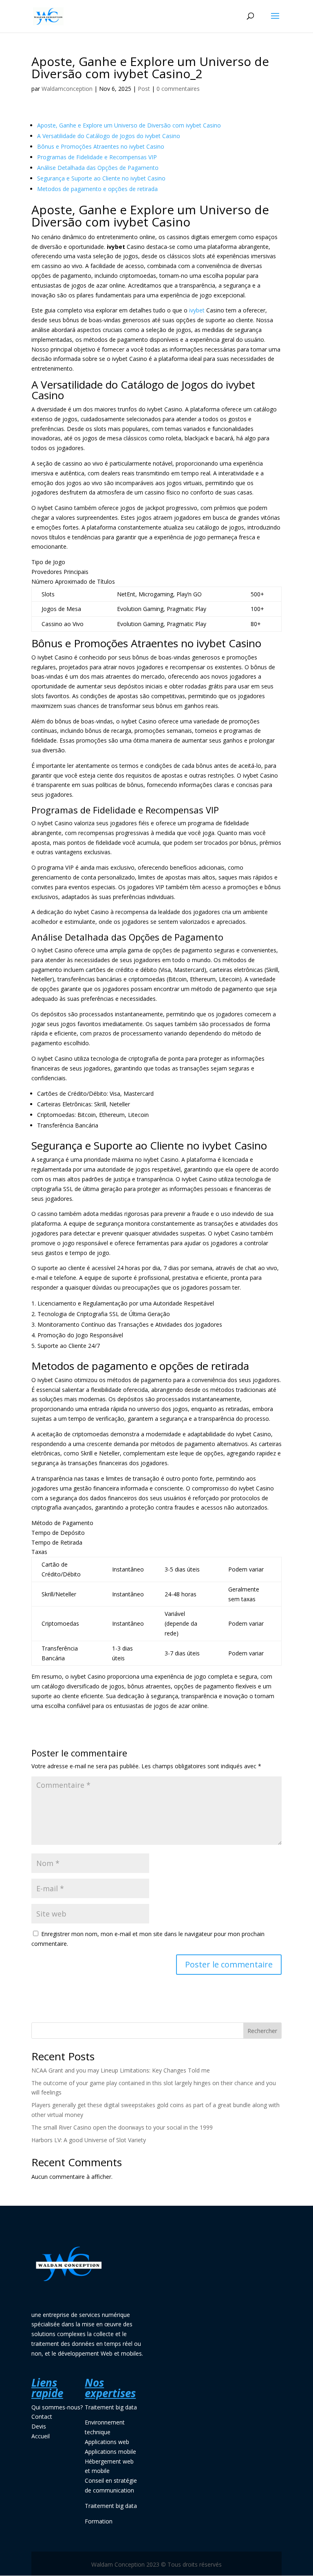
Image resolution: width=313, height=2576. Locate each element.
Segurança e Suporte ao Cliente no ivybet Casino (101, 178)
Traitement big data (111, 2407)
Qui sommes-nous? (57, 2407)
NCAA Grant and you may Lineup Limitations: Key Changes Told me (121, 2070)
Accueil (41, 2436)
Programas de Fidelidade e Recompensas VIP (97, 157)
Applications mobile (110, 2452)
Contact (42, 2417)
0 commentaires (178, 89)
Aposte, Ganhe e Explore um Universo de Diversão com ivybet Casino (129, 125)
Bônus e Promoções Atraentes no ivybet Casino (101, 146)
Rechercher (262, 2031)
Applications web (107, 2442)
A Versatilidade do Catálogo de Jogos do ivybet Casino (109, 136)
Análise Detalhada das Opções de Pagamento (98, 168)
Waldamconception (67, 89)
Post (144, 89)
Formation (99, 2521)
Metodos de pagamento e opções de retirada (97, 189)
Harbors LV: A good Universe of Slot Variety (89, 2140)
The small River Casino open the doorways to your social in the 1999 (122, 2127)
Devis (39, 2426)
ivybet (197, 310)
